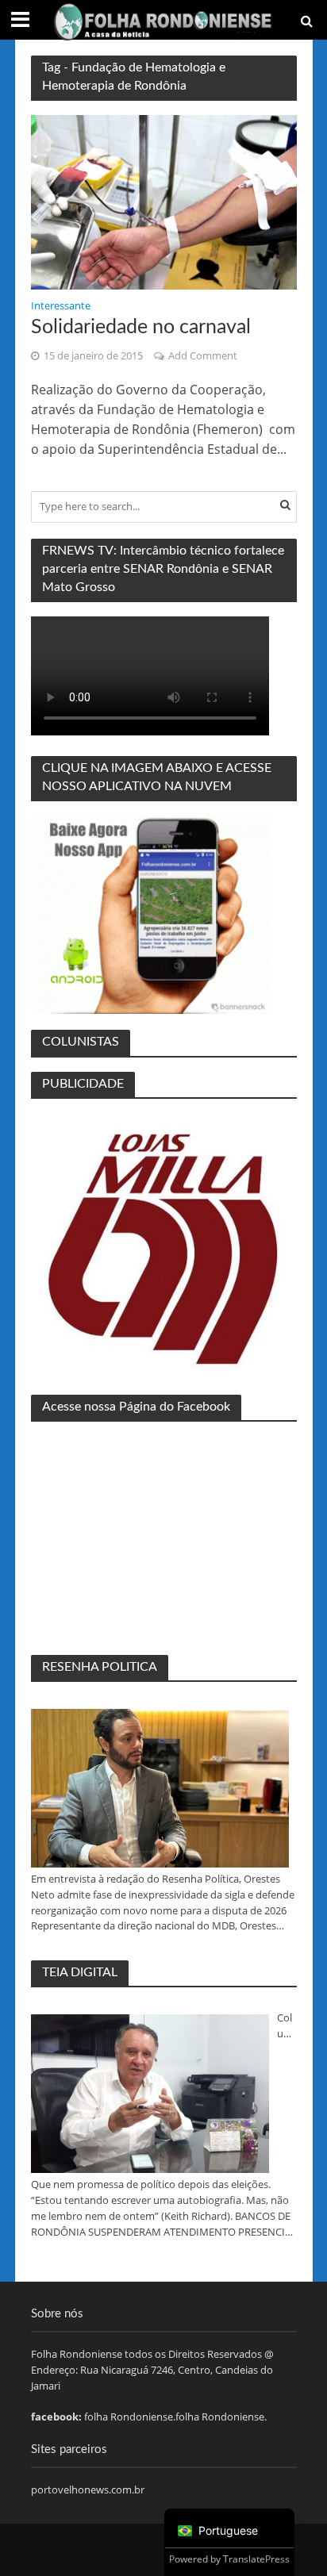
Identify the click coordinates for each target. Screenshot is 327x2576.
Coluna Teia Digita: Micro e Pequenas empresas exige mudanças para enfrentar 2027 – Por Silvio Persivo (287, 2026)
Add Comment (203, 356)
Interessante (61, 307)
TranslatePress (256, 2559)
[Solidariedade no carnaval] (164, 202)
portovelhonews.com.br (88, 2490)
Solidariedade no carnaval (141, 327)
